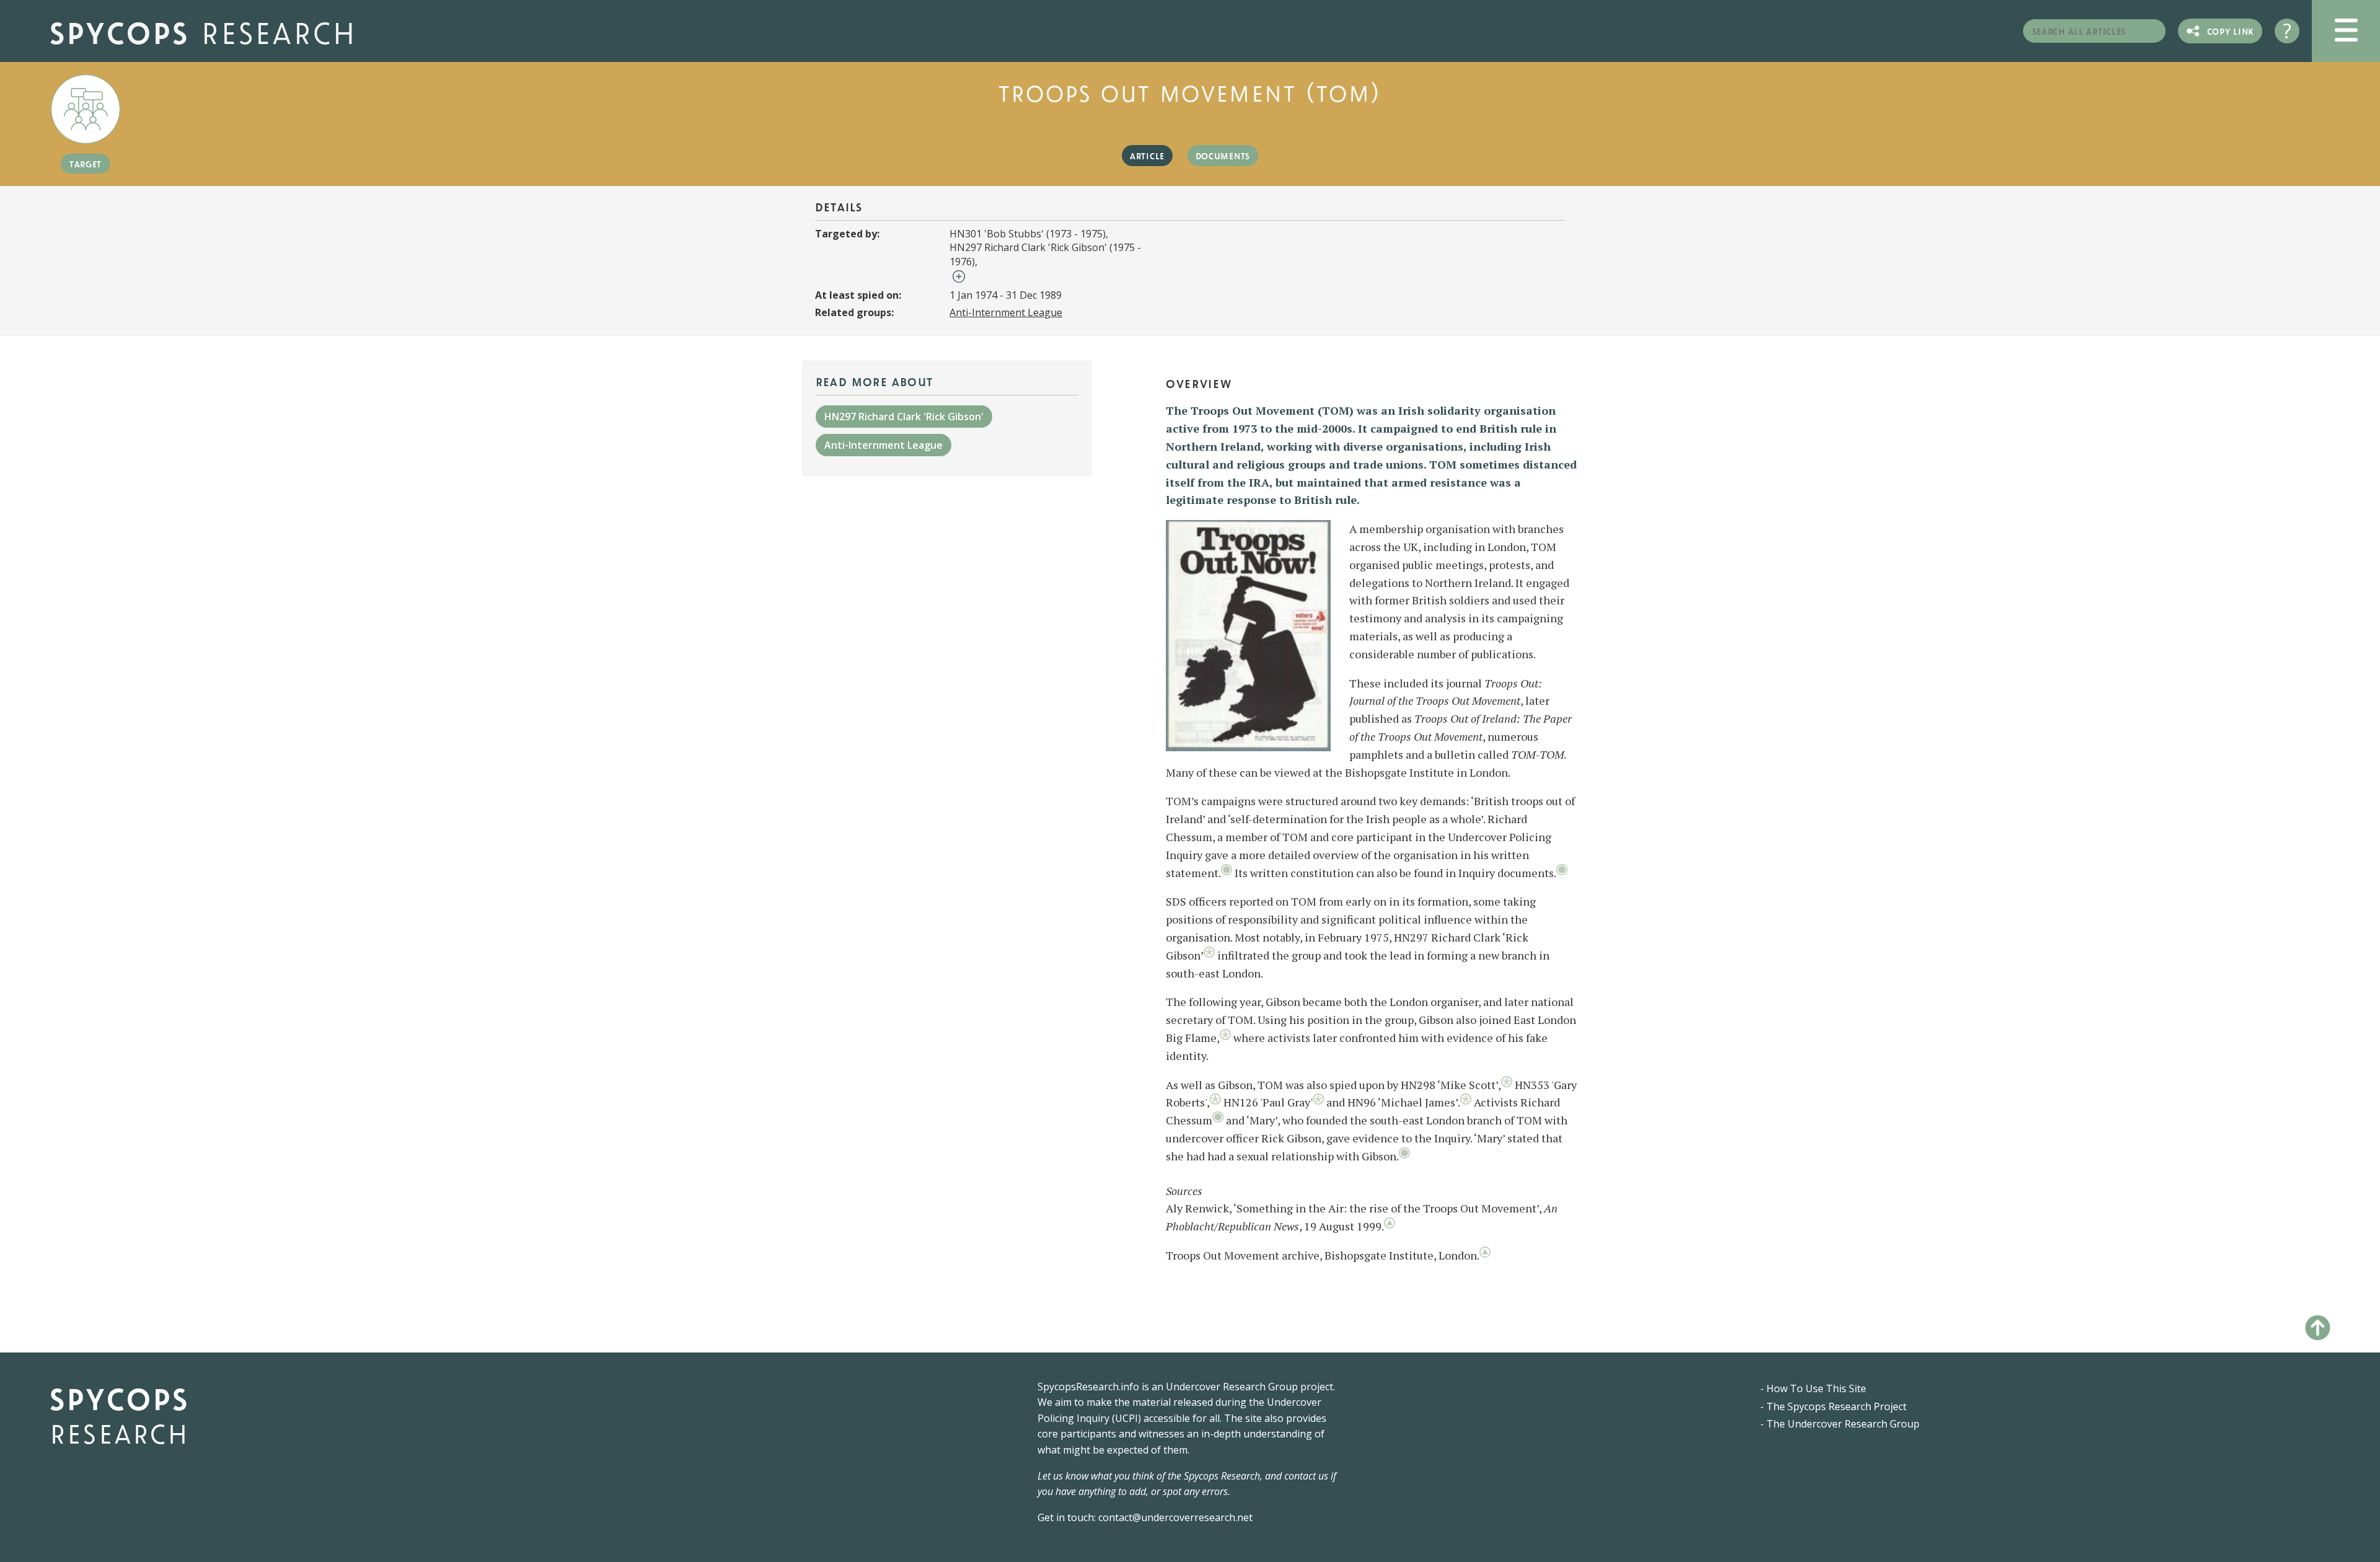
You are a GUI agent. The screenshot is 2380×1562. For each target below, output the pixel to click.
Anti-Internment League (1006, 312)
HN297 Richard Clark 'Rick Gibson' (904, 417)
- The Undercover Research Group (1840, 1424)
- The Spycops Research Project (1833, 1406)
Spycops (203, 31)
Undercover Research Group (1232, 1387)
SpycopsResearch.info (1088, 1387)
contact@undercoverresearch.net (1175, 1517)
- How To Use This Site (1813, 1388)
